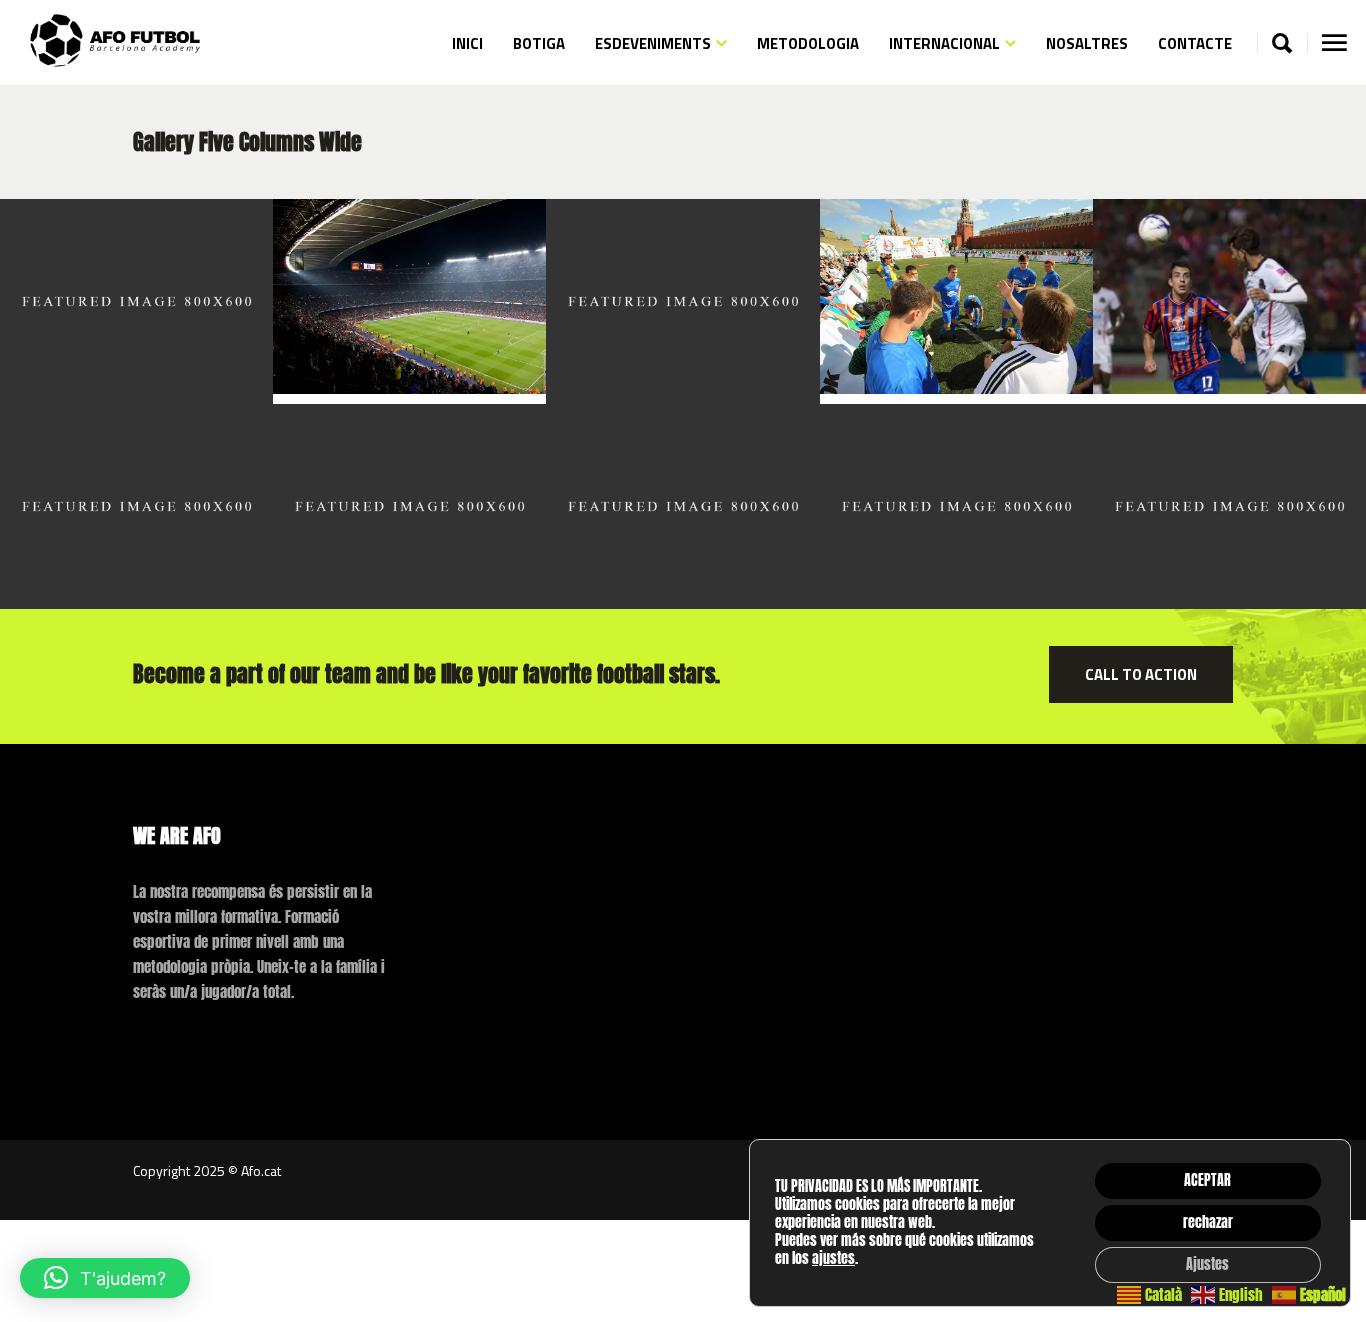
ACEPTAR (1207, 1180)
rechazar (1208, 1222)
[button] (105, 1278)
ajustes (833, 1259)
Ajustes (1207, 1264)
